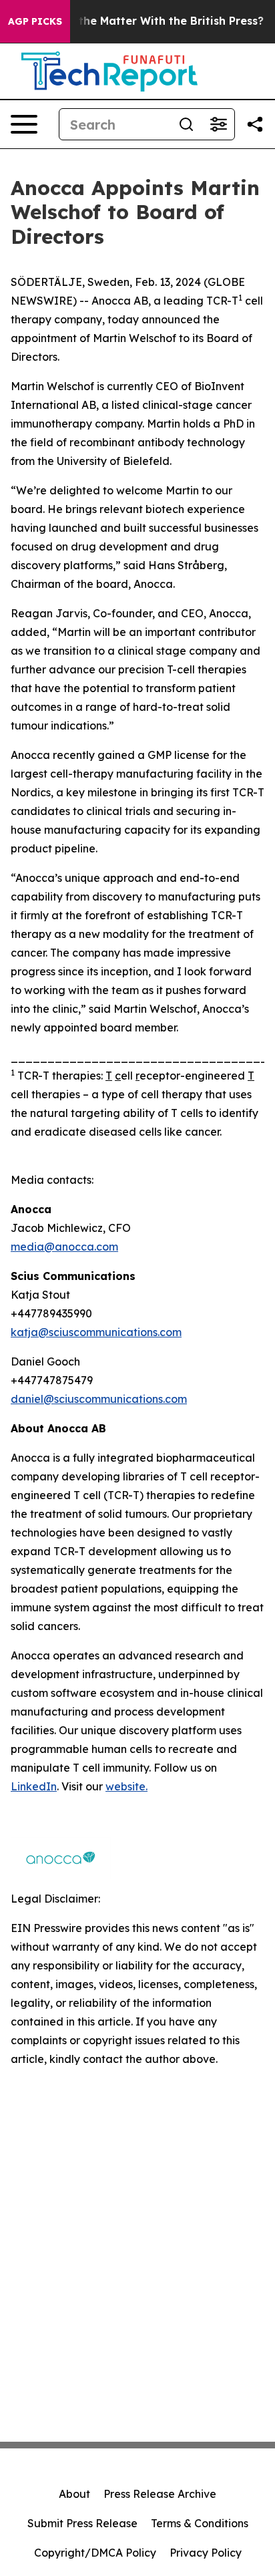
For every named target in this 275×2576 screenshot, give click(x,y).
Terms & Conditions (200, 2523)
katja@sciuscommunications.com (96, 1332)
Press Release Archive (160, 2494)
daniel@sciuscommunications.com (99, 1399)
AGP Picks (35, 21)
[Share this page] (255, 124)
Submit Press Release (82, 2523)
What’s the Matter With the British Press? (151, 21)
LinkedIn (34, 1786)
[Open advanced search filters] (218, 124)
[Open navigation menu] (24, 124)
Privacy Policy (206, 2553)
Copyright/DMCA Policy (95, 2553)
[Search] (186, 124)
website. (126, 1786)
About (74, 2494)
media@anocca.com (64, 1247)
